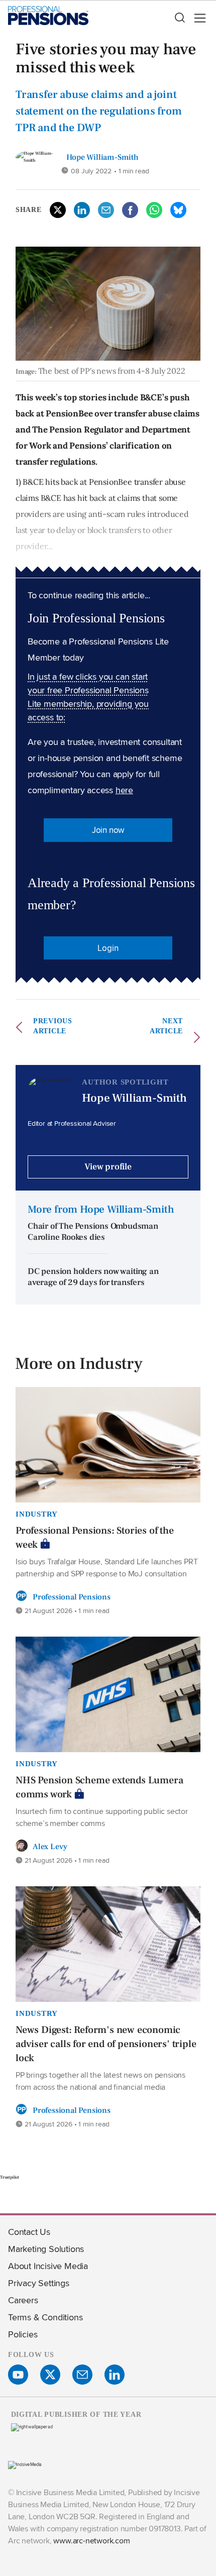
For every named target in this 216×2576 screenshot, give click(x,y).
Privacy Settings (39, 2283)
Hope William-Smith (102, 157)
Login (108, 948)
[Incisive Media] (25, 2464)
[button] (179, 18)
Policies (23, 2334)
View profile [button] (108, 1167)
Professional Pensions (72, 1597)
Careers (23, 2300)
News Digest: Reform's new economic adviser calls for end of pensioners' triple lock (106, 2044)
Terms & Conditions (45, 2317)
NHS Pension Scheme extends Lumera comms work (99, 1787)
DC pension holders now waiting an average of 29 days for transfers (93, 1277)
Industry (37, 1514)
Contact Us (29, 2232)
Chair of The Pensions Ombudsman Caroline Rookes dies (93, 1232)
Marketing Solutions (46, 2249)
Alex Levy (50, 1847)
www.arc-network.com (91, 2541)
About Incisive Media (48, 2266)
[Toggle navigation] (197, 18)
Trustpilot (10, 2177)
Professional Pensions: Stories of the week (95, 1538)
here (124, 790)
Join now (108, 830)
